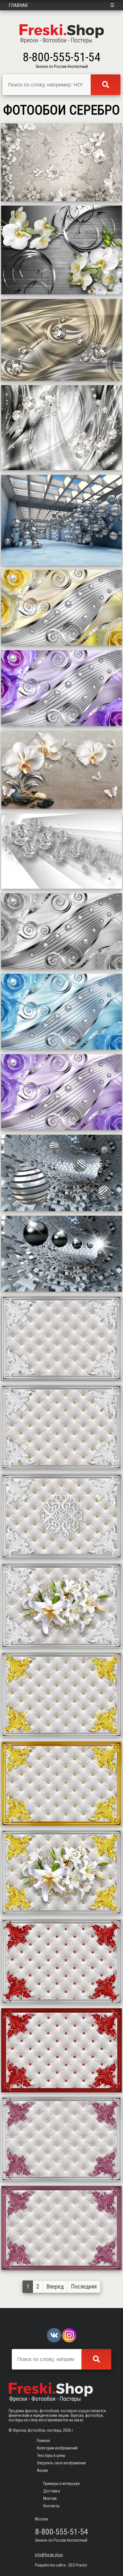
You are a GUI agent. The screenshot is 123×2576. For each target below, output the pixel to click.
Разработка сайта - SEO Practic (61, 2565)
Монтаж (50, 2498)
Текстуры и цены (51, 2455)
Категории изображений (57, 2448)
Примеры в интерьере (61, 2484)
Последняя (84, 2287)
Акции (42, 2470)
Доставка (52, 2491)
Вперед (55, 2287)
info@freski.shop (49, 2555)
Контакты (51, 2506)
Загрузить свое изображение (61, 2463)
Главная (18, 5)
